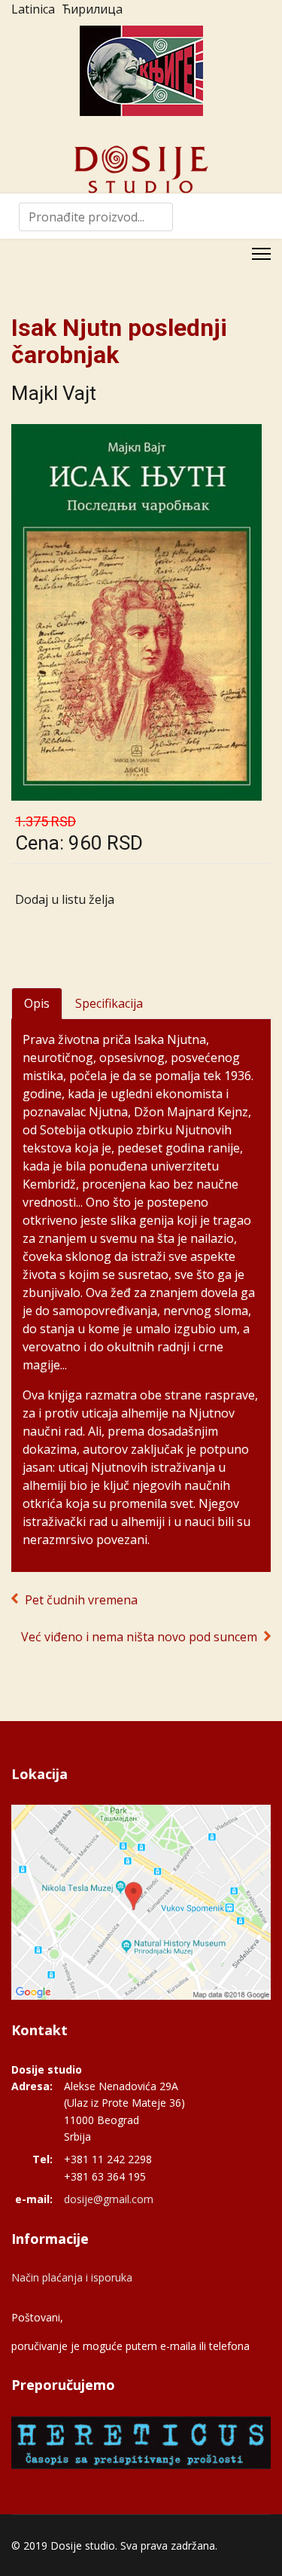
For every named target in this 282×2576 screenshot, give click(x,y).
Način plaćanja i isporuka (72, 2277)
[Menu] (261, 254)
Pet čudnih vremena (81, 1600)
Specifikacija (109, 1003)
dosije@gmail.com (109, 2199)
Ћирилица (92, 9)
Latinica (33, 9)
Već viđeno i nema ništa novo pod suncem (139, 1637)
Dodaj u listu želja (65, 899)
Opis (37, 1003)
